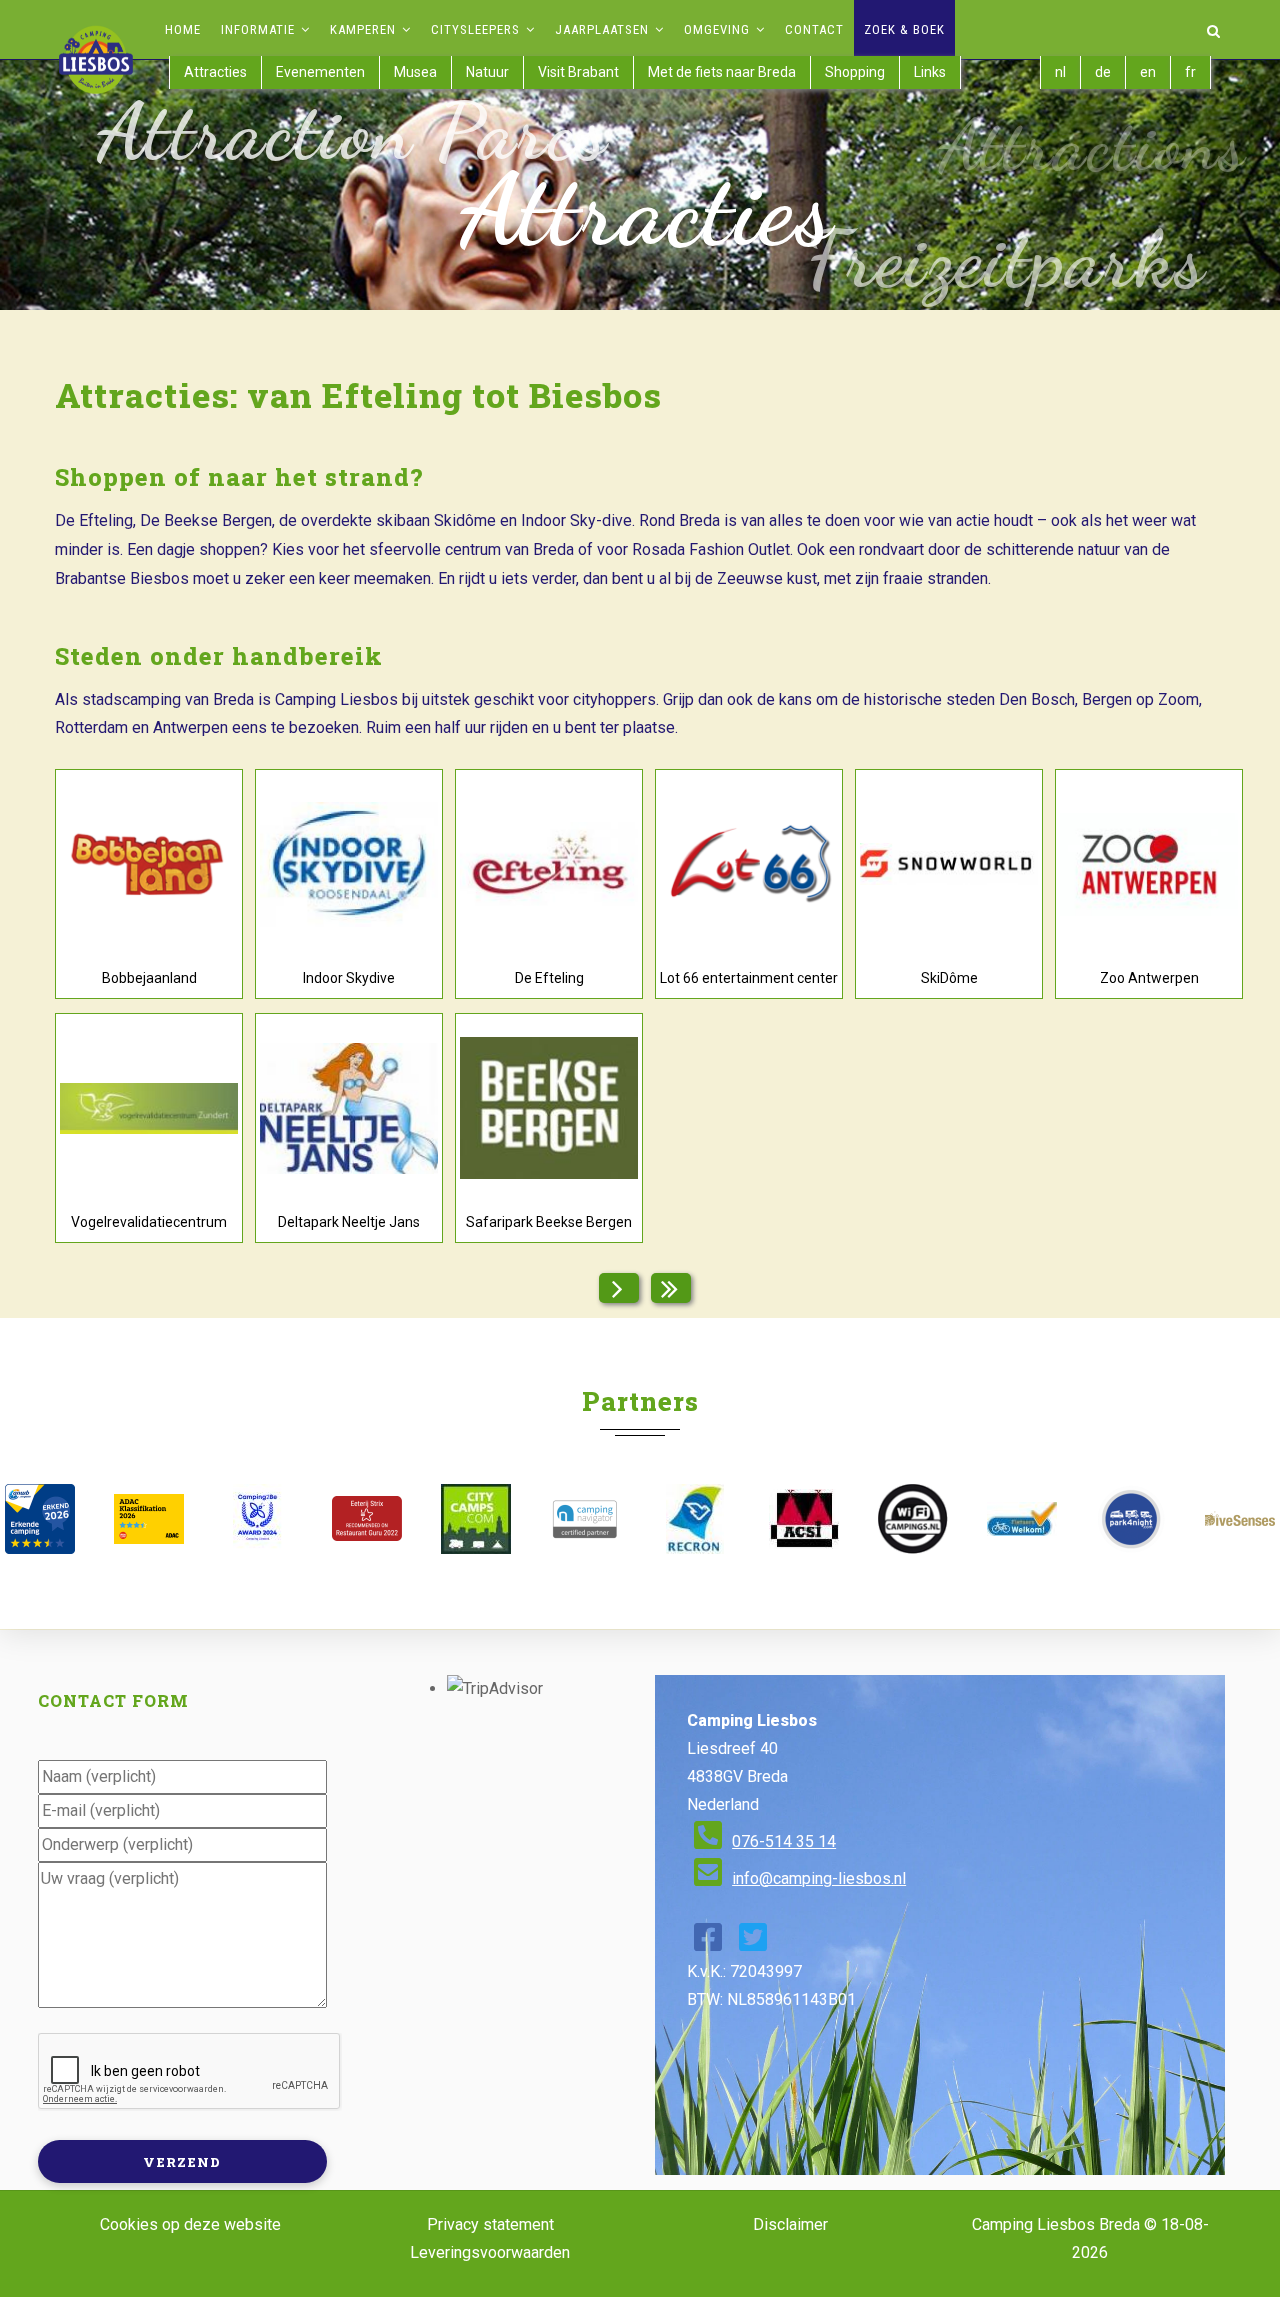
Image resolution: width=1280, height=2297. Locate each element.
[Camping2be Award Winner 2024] (257, 1519)
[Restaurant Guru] (366, 1518)
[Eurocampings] (803, 1519)
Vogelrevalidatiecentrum (149, 1222)
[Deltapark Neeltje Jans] (349, 1108)
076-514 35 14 (784, 1841)
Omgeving (719, 29)
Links (930, 72)
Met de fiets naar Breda (722, 72)
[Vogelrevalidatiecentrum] (149, 1108)
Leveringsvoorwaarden (490, 2252)
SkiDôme (949, 978)
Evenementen (320, 72)
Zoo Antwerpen (1149, 978)
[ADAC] (148, 1519)
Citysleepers (477, 29)
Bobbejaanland (149, 978)
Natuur (487, 72)
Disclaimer (790, 2224)
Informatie (260, 29)
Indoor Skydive (349, 978)
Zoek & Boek (904, 29)
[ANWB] (39, 1519)
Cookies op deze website (190, 2224)
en (1148, 72)
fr (1190, 72)
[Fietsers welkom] (1021, 1519)
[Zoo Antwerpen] (1149, 864)
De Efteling (549, 978)
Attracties (215, 72)
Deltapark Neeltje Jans (349, 1222)
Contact (814, 29)
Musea (415, 72)
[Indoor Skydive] (349, 864)
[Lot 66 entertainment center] (749, 864)
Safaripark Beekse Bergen (549, 1222)
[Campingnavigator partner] (585, 1519)
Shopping (855, 72)
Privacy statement (490, 2224)
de (1103, 72)
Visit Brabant (578, 72)
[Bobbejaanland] (149, 864)
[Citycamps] (476, 1519)
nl (1060, 72)
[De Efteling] (549, 864)
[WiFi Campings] (912, 1519)
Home (183, 29)
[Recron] (694, 1519)
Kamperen (365, 29)
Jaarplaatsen (604, 29)
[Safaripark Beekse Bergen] (549, 1108)
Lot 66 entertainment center (749, 978)
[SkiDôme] (949, 864)
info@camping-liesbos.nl (819, 1878)
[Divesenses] (1240, 1518)
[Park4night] (1131, 1519)
